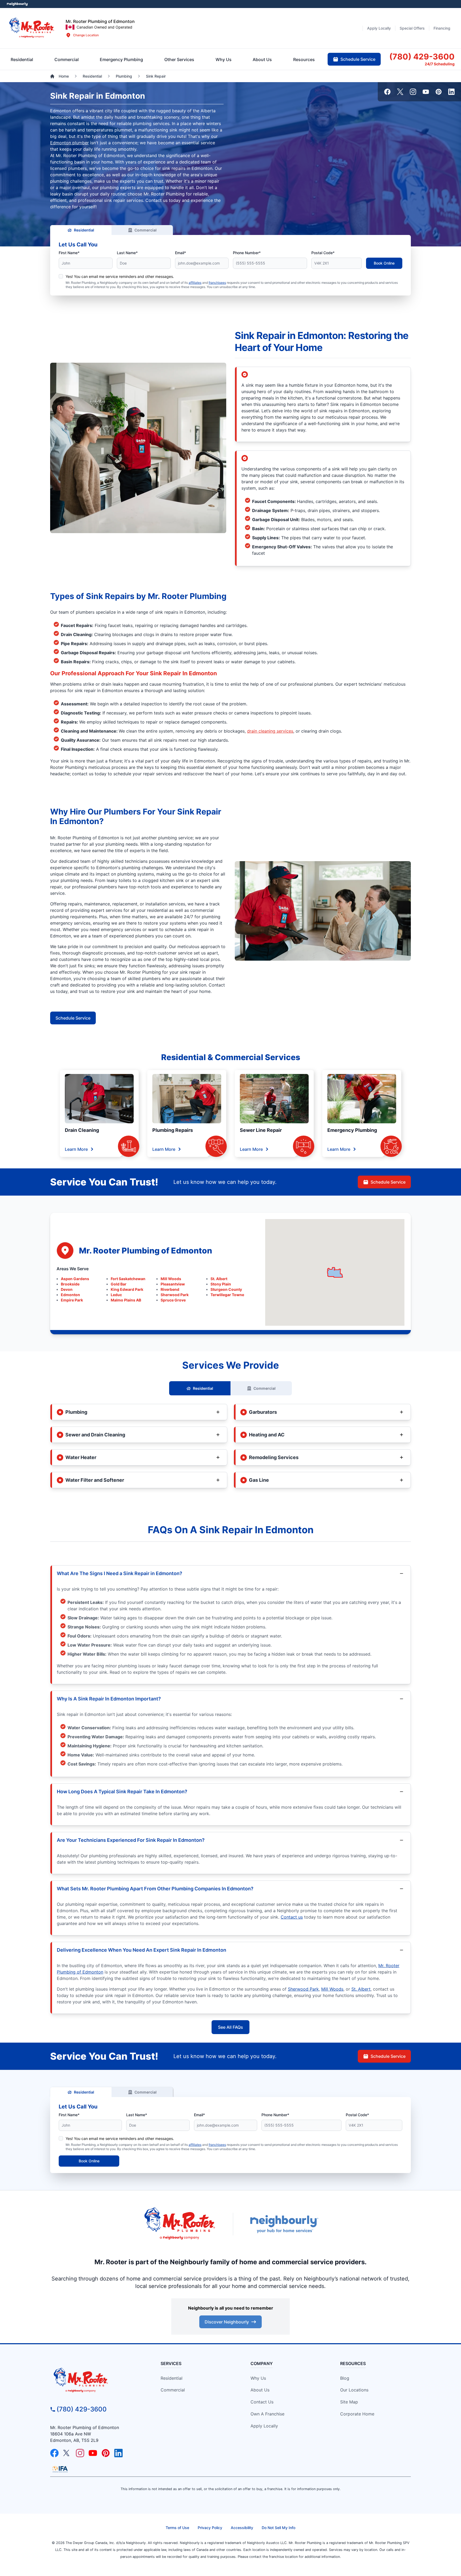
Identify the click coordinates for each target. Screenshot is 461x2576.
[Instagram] (413, 92)
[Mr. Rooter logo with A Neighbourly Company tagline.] (96, 2381)
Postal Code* (323, 253)
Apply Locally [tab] (379, 28)
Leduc (116, 1295)
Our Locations (354, 2390)
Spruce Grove (173, 1300)
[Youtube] (426, 92)
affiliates (195, 283)
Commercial (146, 230)
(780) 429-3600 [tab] (422, 57)
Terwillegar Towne (227, 1295)
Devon (67, 1289)
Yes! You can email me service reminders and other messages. (120, 276)
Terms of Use (177, 2528)
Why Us (258, 2378)
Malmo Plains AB (126, 1300)
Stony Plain (221, 1284)
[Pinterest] (439, 92)
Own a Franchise (267, 2414)
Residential (84, 230)
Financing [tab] (442, 28)
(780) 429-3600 (82, 2409)
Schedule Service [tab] (358, 59)
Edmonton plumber (69, 143)
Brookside (70, 1284)
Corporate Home (357, 2414)
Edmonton (70, 1295)
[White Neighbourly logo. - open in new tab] (17, 4)
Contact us (292, 1917)
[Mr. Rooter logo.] (32, 28)
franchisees (217, 283)
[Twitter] (400, 92)
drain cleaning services (270, 731)
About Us (260, 2390)
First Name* (69, 253)
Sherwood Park (175, 1295)
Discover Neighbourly (227, 2322)
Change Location (86, 35)
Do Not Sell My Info (279, 2528)
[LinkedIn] (451, 92)
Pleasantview (173, 1284)
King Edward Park (127, 1289)
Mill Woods (171, 1279)
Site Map (349, 2402)
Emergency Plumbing (352, 1130)
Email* (180, 253)
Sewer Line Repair (261, 1130)
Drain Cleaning (82, 1130)
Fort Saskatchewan (128, 1279)
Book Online (384, 263)
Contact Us (262, 2402)
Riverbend (170, 1289)
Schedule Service (73, 1018)
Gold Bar (119, 1284)
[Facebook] (387, 92)
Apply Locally (264, 2426)
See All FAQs (230, 2027)
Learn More (76, 1149)
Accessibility (242, 2528)
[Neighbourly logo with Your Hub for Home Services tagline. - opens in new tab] (284, 2224)
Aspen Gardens (75, 1279)
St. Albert (219, 1279)
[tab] (121, 59)
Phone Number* (247, 253)
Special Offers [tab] (412, 28)
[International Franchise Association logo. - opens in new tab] (60, 2469)
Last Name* (127, 253)
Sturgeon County (226, 1289)
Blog (345, 2378)
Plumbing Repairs (173, 1130)
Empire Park (72, 1300)
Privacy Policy (210, 2528)
